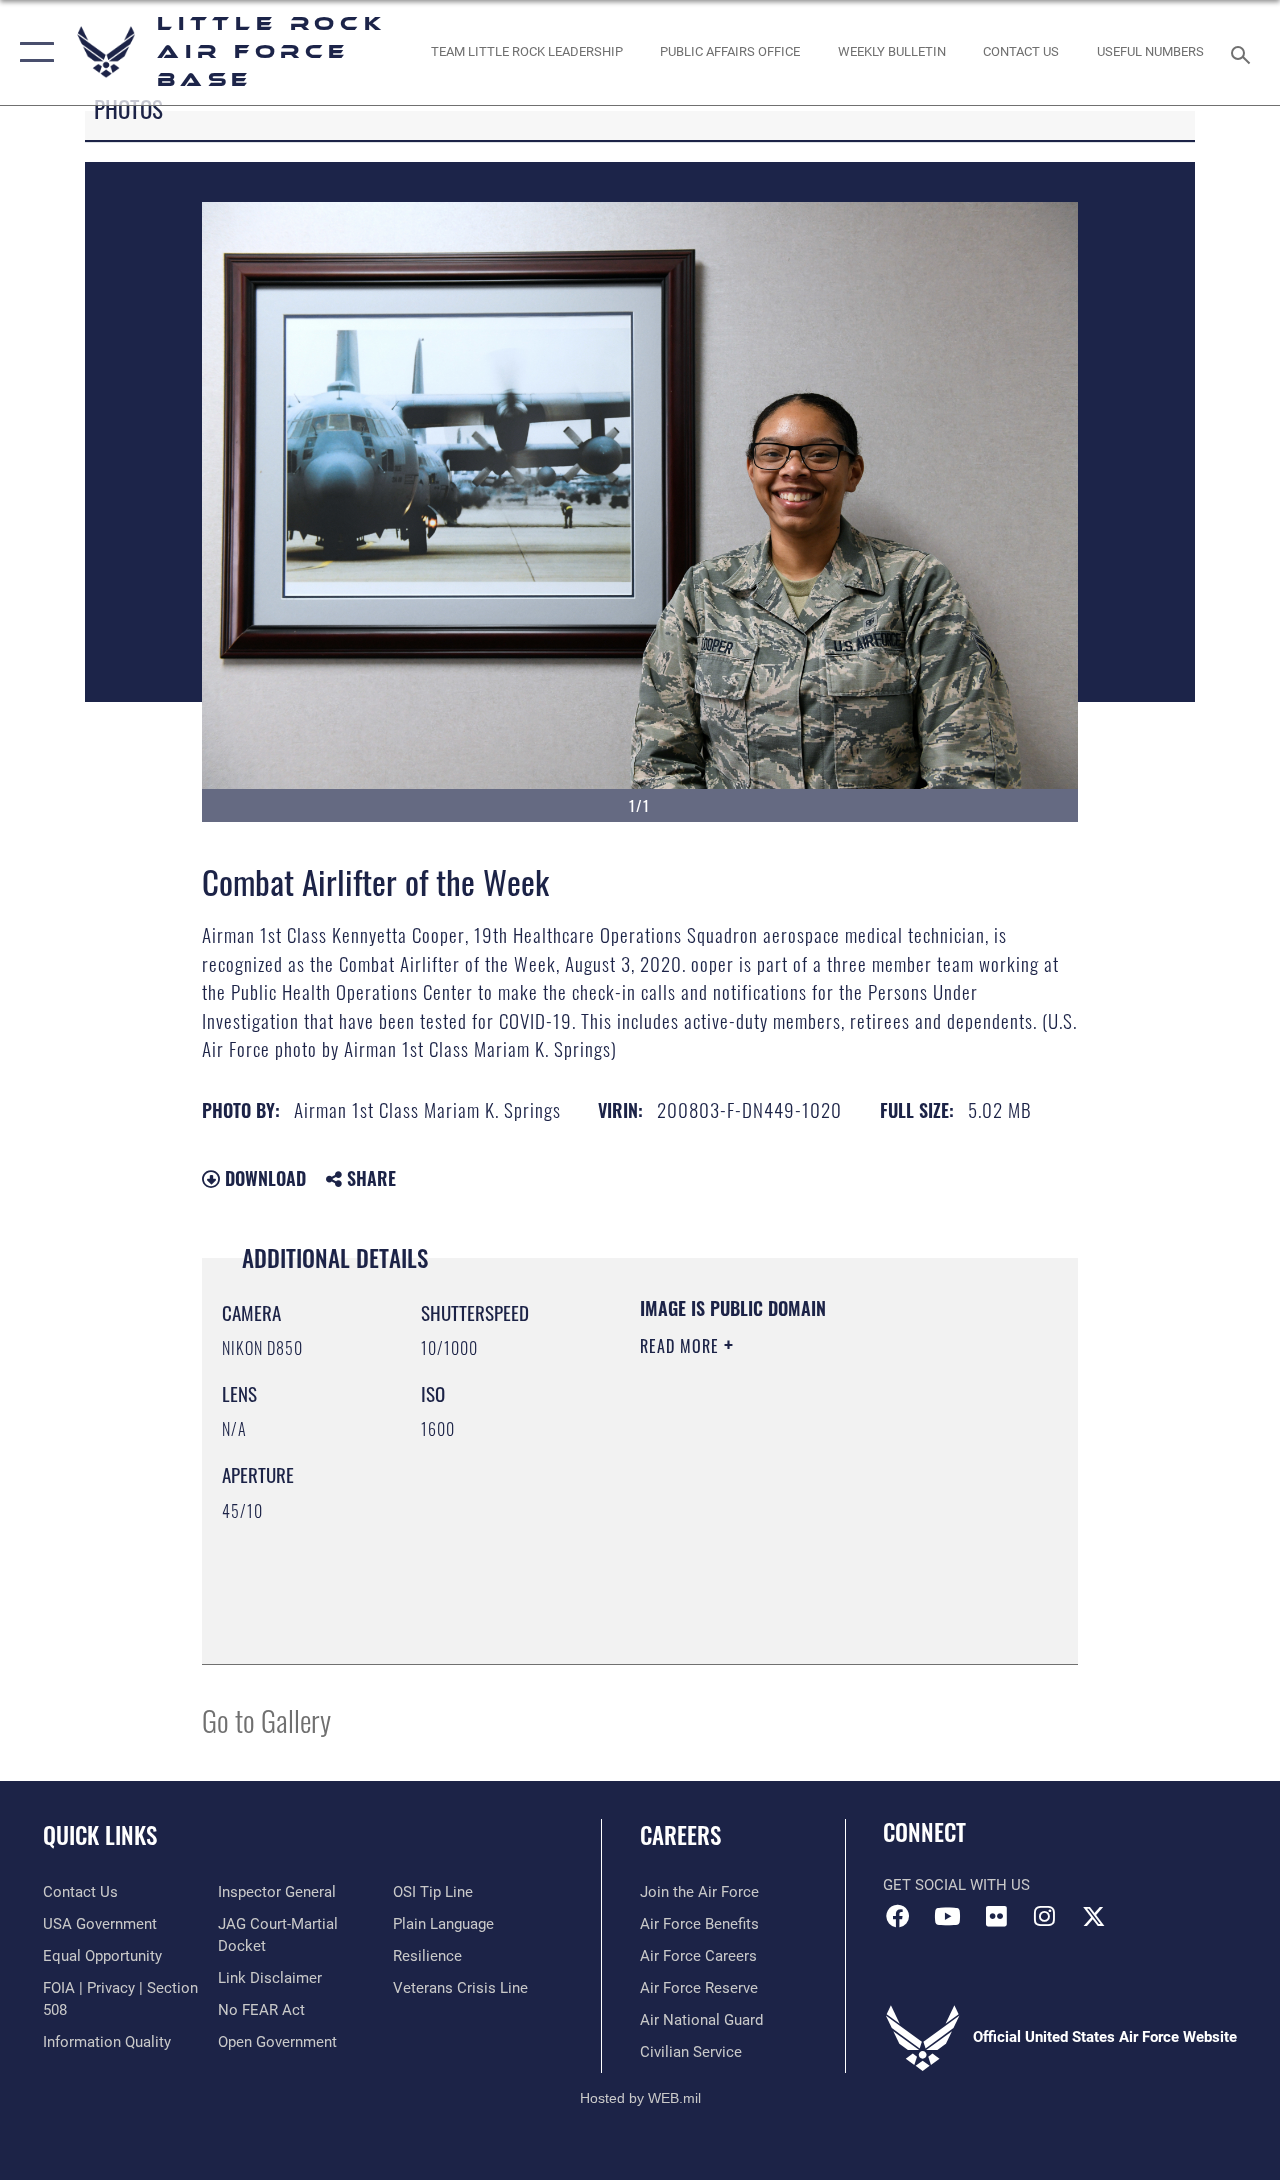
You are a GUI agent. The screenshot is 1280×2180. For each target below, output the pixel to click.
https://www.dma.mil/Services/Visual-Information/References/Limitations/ (761, 1543)
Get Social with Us (956, 1885)
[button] (32, 52)
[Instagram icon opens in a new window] (1045, 1916)
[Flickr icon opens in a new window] (996, 1916)
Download (263, 1178)
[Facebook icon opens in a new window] (898, 1916)
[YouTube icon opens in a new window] (947, 1916)
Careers (680, 1835)
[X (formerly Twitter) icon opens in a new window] (1094, 1916)
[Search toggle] (1244, 52)
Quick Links (100, 1835)
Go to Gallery (266, 1719)
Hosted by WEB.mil (640, 2098)
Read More (682, 1346)
